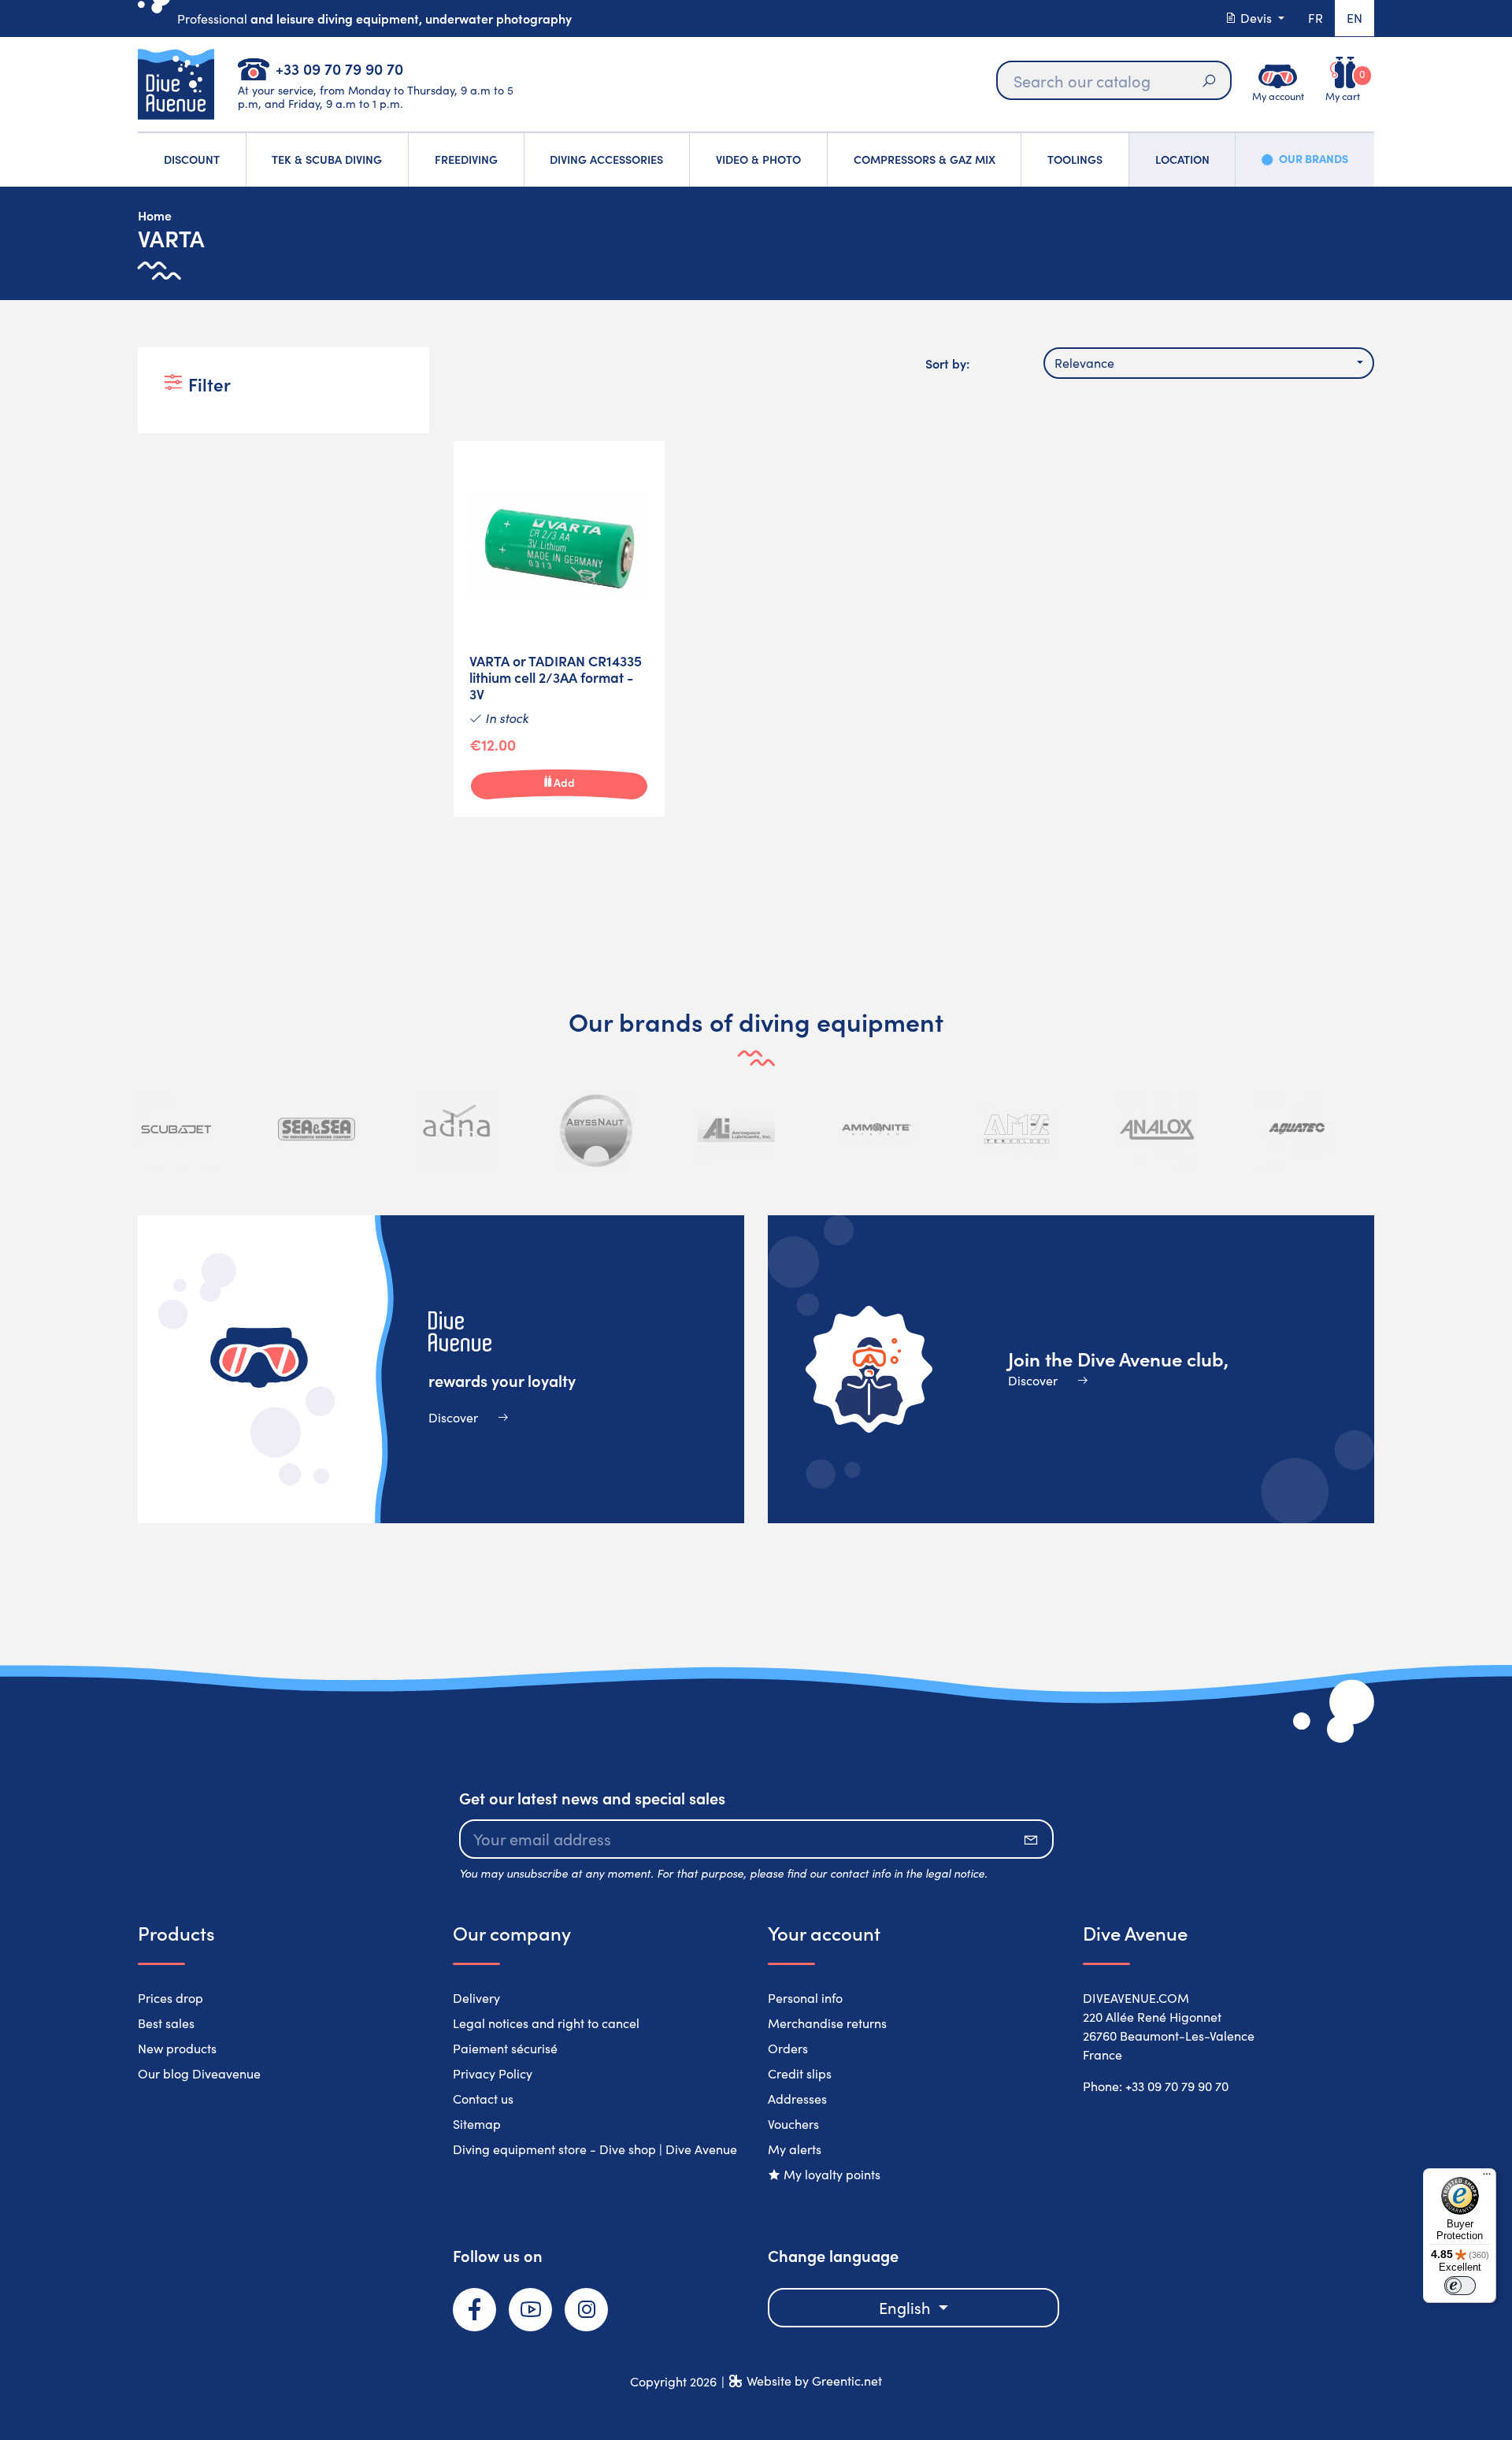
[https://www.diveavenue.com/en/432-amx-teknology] (1017, 1129)
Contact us (483, 2099)
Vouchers (793, 2124)
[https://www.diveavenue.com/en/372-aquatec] (1296, 1129)
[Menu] (1487, 2178)
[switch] (1460, 2286)
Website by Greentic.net (814, 2381)
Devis (1256, 18)
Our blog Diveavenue (199, 2073)
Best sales (166, 2023)
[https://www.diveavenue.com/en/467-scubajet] (176, 1129)
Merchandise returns (827, 2023)
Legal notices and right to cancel (546, 2023)
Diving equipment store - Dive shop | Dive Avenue (595, 2149)
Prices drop (170, 1998)
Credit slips (800, 2073)
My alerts (795, 2149)
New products (177, 2048)
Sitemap (477, 2124)
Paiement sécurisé (505, 2048)
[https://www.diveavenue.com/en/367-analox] (1157, 1129)
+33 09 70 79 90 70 (339, 68)
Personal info (805, 1998)
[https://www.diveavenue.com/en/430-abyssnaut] (597, 1129)
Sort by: (947, 363)
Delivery (476, 1998)
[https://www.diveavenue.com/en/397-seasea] (317, 1129)
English (907, 2307)
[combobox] (1209, 363)
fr (1316, 18)
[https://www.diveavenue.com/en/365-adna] (457, 1129)
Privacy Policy (493, 2073)
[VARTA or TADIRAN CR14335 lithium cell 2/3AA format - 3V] (559, 629)
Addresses (797, 2099)
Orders (788, 2048)
